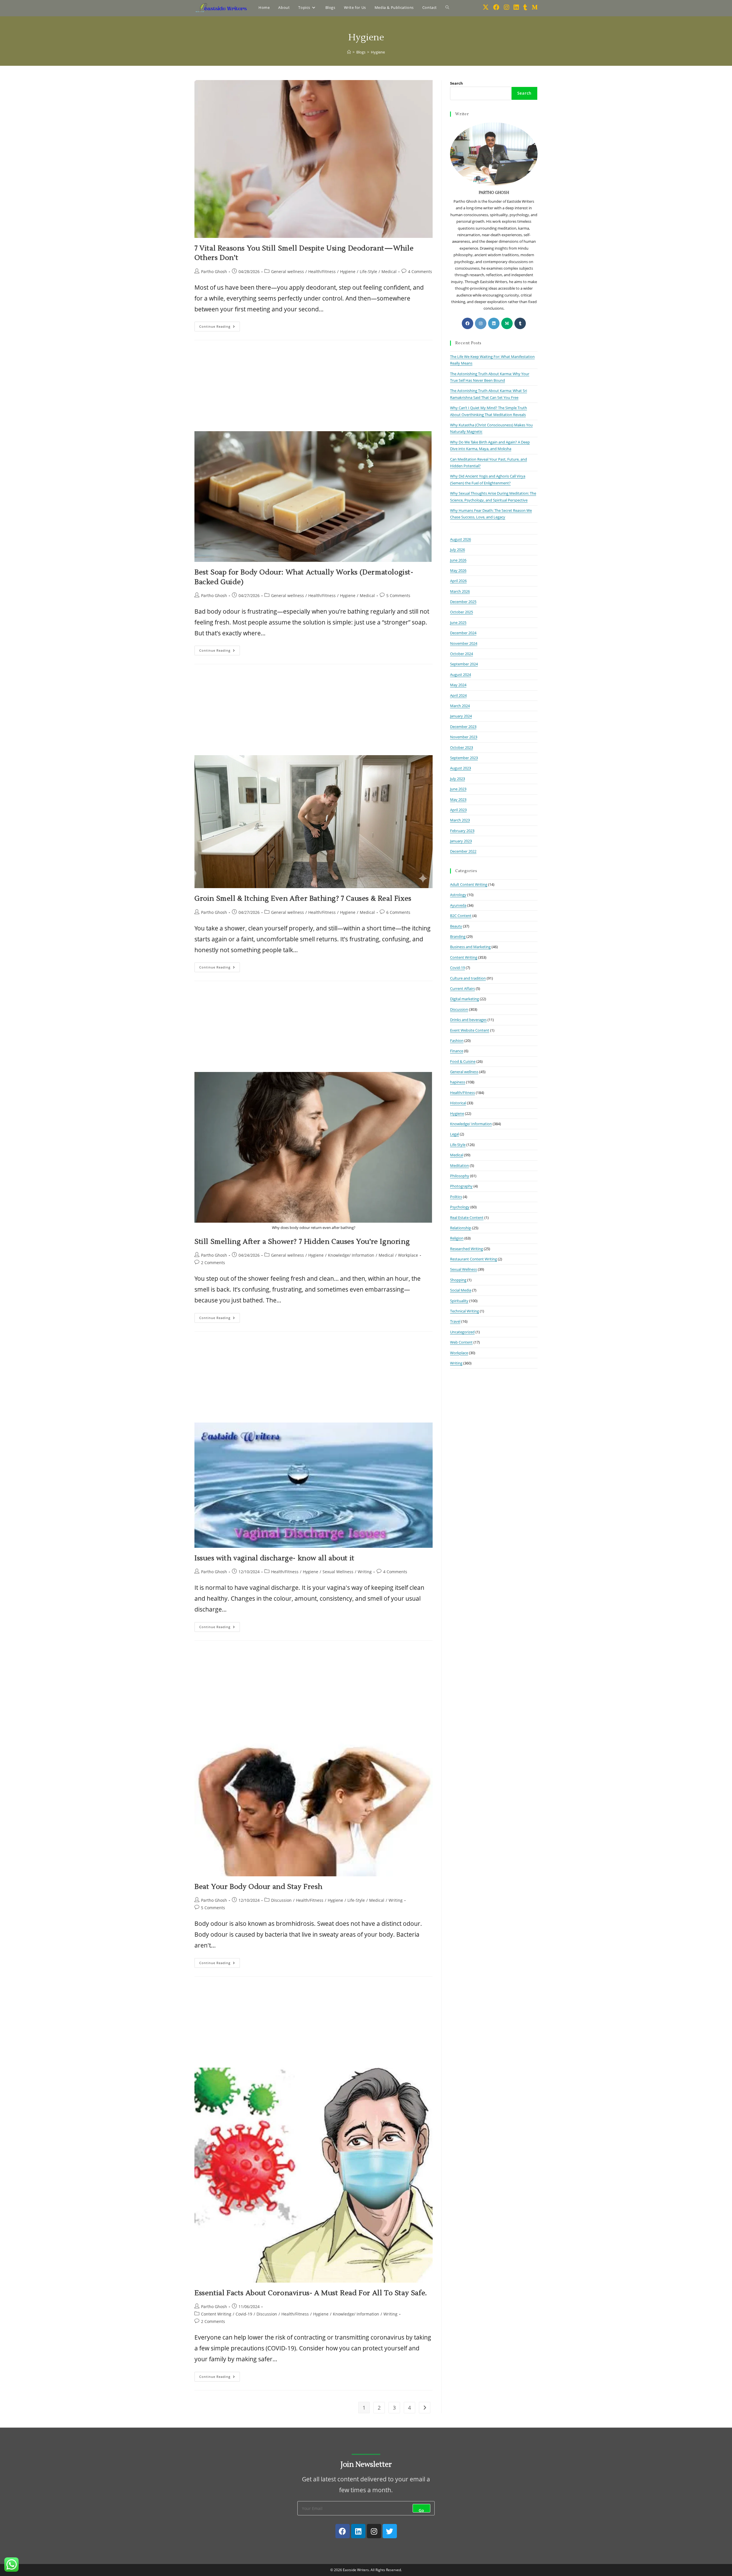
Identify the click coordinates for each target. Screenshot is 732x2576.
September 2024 (464, 664)
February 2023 (462, 831)
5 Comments (398, 595)
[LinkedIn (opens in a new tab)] (516, 7)
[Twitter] (390, 2531)
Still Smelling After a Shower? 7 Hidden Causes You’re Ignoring (302, 1242)
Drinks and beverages (468, 1020)
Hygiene (378, 52)
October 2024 (462, 654)
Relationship (461, 1228)
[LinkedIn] (494, 323)
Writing (365, 1572)
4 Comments (420, 271)
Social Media (461, 1290)
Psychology (460, 1207)
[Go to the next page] (425, 2408)
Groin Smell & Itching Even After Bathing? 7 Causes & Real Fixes (303, 899)
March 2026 (460, 591)
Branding (458, 936)
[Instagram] (481, 323)
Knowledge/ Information (351, 1255)
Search (456, 83)
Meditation (460, 1165)
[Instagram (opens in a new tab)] (506, 7)
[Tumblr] (520, 323)
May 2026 (458, 570)
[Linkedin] (358, 2531)
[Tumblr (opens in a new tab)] (525, 7)
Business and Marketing (470, 947)
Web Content (461, 1342)
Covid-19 (244, 2314)
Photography (461, 1186)
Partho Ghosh (214, 271)
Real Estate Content (467, 1218)
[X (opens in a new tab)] (486, 7)
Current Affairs (463, 988)
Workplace (408, 1255)
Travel (455, 1321)
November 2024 (464, 643)
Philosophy (460, 1176)
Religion (457, 1238)
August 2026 (461, 539)
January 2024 (461, 716)
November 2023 (464, 737)
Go (421, 2510)
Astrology (458, 895)
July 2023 (457, 779)
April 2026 (458, 581)
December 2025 (463, 602)
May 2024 (458, 685)
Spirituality (459, 1301)
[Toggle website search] (447, 7)
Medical (389, 271)
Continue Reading (220, 325)
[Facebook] (468, 323)
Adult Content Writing (469, 884)
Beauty (456, 926)
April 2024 (458, 695)
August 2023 (461, 768)
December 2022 (463, 851)
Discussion (281, 1900)
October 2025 (462, 612)
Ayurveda (458, 905)
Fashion (457, 1041)
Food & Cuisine (463, 1061)
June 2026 (458, 560)
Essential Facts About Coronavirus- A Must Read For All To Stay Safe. (311, 2293)
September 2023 (464, 758)
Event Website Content (470, 1030)
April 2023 (458, 810)
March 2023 (460, 820)
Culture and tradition (468, 978)
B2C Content (461, 916)
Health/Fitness (322, 271)
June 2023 (458, 789)
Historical (458, 1103)
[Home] (349, 52)
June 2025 (458, 622)
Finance (457, 1051)
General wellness (288, 271)
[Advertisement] (314, 389)
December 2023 (463, 727)
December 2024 (463, 633)
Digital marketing (465, 999)
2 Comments (213, 1263)
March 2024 (460, 706)
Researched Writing (467, 1249)
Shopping (458, 1280)
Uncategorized (462, 1332)
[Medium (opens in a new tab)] (535, 7)
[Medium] (507, 323)
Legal (454, 1134)
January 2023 (461, 841)
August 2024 (461, 675)
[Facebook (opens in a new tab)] (496, 7)
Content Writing (216, 2314)
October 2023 (462, 747)
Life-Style (368, 271)
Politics (456, 1197)
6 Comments (398, 912)
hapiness (458, 1082)
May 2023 (458, 799)
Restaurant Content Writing (474, 1259)
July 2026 (457, 550)
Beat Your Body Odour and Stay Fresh (258, 1887)
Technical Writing (465, 1311)
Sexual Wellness (338, 1572)
